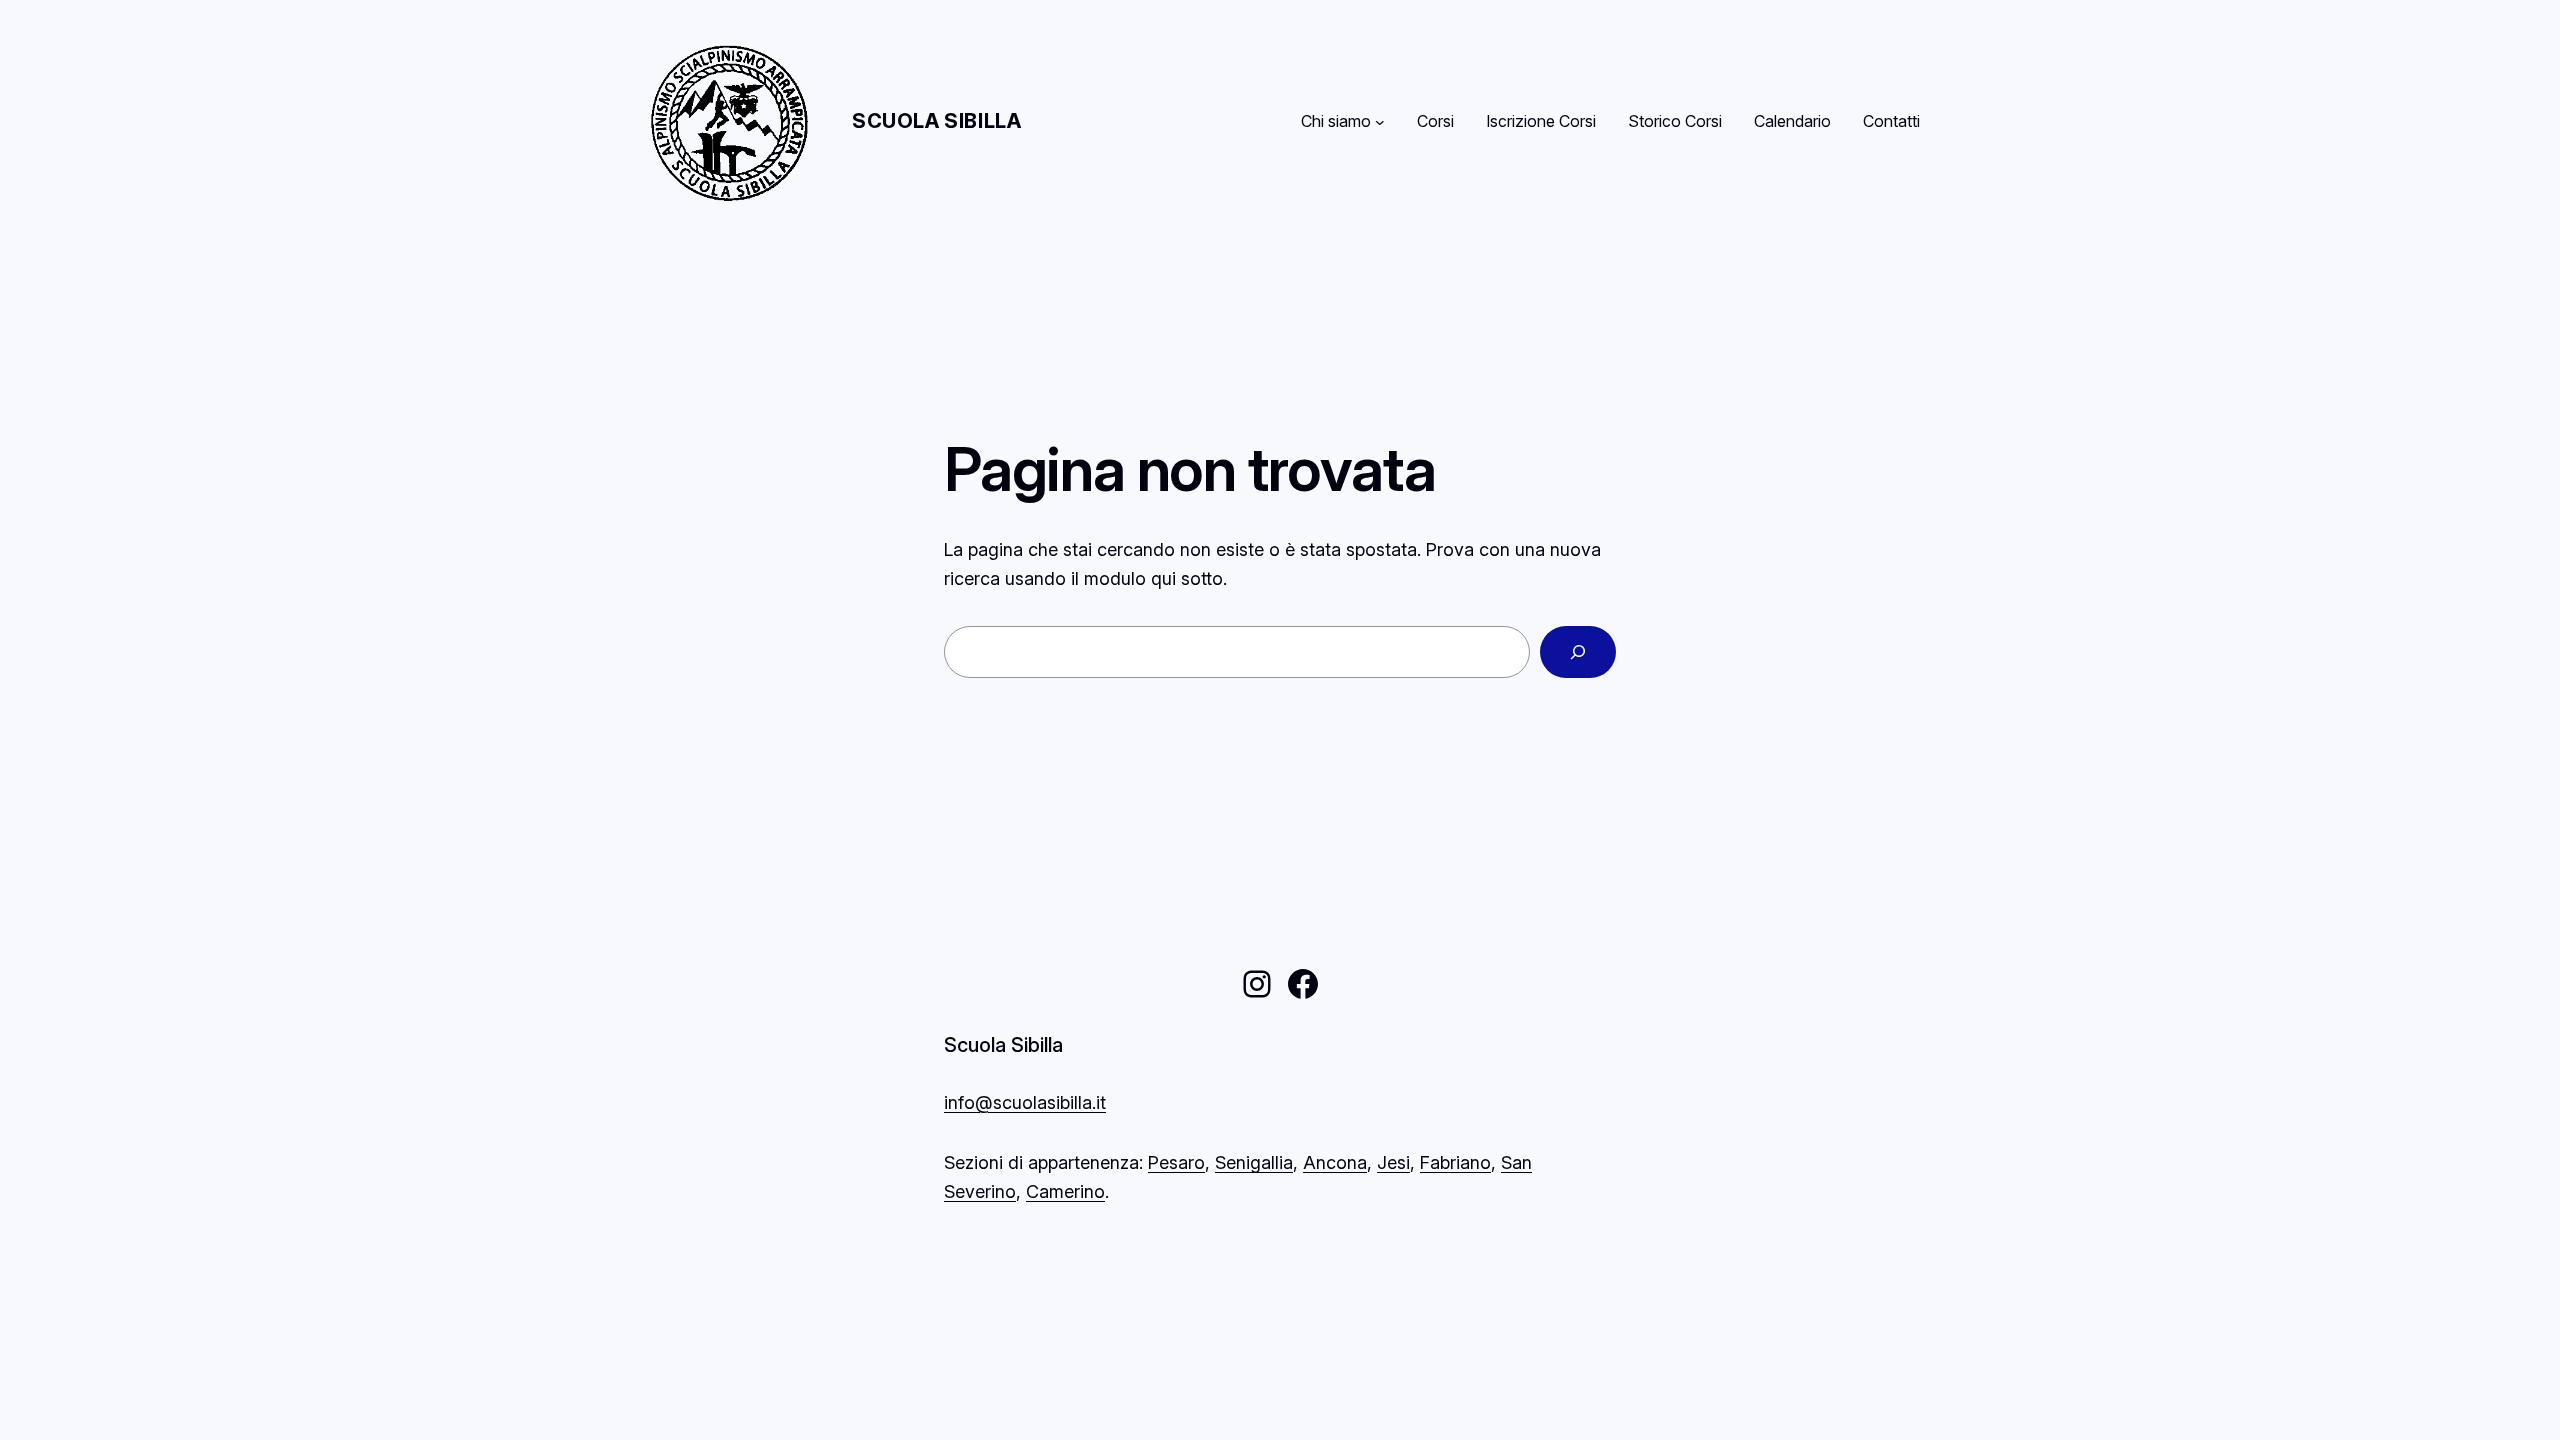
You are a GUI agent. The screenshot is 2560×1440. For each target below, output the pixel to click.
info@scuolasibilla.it (1025, 1102)
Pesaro (1176, 1162)
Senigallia (1254, 1162)
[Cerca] (1578, 652)
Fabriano (1455, 1162)
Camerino (1065, 1191)
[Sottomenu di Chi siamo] (1380, 122)
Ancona (1335, 1162)
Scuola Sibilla (936, 121)
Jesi (1393, 1162)
